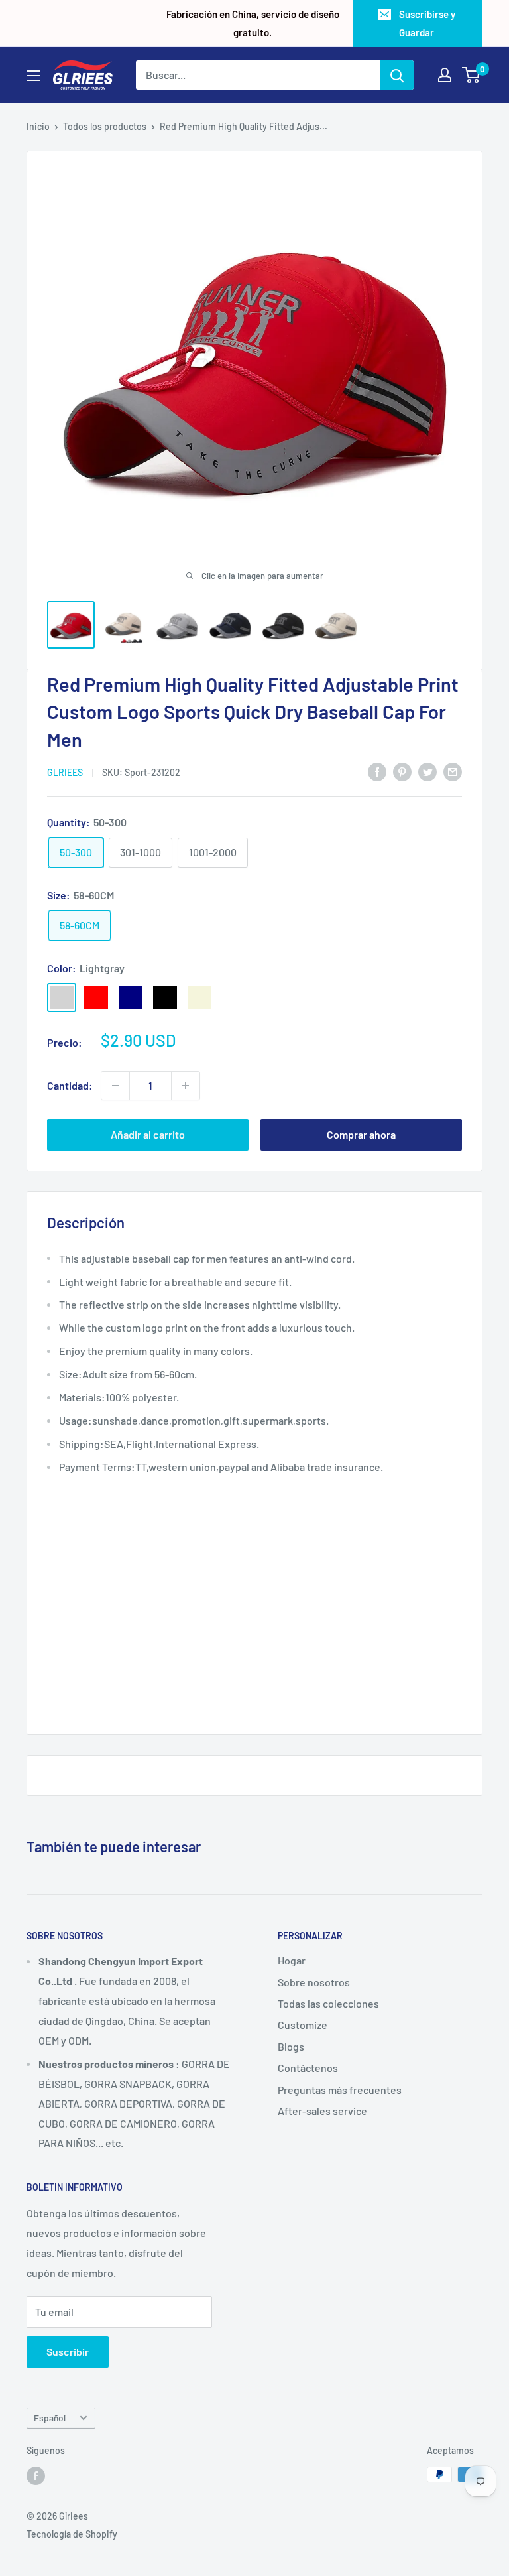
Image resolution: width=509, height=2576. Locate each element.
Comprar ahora (361, 1134)
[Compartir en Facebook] (377, 771)
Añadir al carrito (148, 1134)
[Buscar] (397, 75)
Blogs (291, 2046)
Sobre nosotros (314, 1982)
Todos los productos (105, 126)
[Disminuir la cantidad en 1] (115, 1086)
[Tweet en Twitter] (427, 771)
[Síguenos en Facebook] (36, 2476)
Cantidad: (70, 1085)
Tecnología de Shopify (72, 2534)
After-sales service (322, 2111)
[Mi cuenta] (445, 75)
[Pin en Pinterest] (402, 771)
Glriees (65, 772)
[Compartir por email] (453, 771)
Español (50, 2418)
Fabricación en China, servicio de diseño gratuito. (253, 23)
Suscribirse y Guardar (427, 23)
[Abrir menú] (33, 76)
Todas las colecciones (328, 2003)
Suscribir (68, 2351)
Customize (303, 2025)
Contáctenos (308, 2068)
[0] (472, 75)
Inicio (38, 126)
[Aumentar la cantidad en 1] (186, 1086)
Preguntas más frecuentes (340, 2090)
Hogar (292, 1960)
